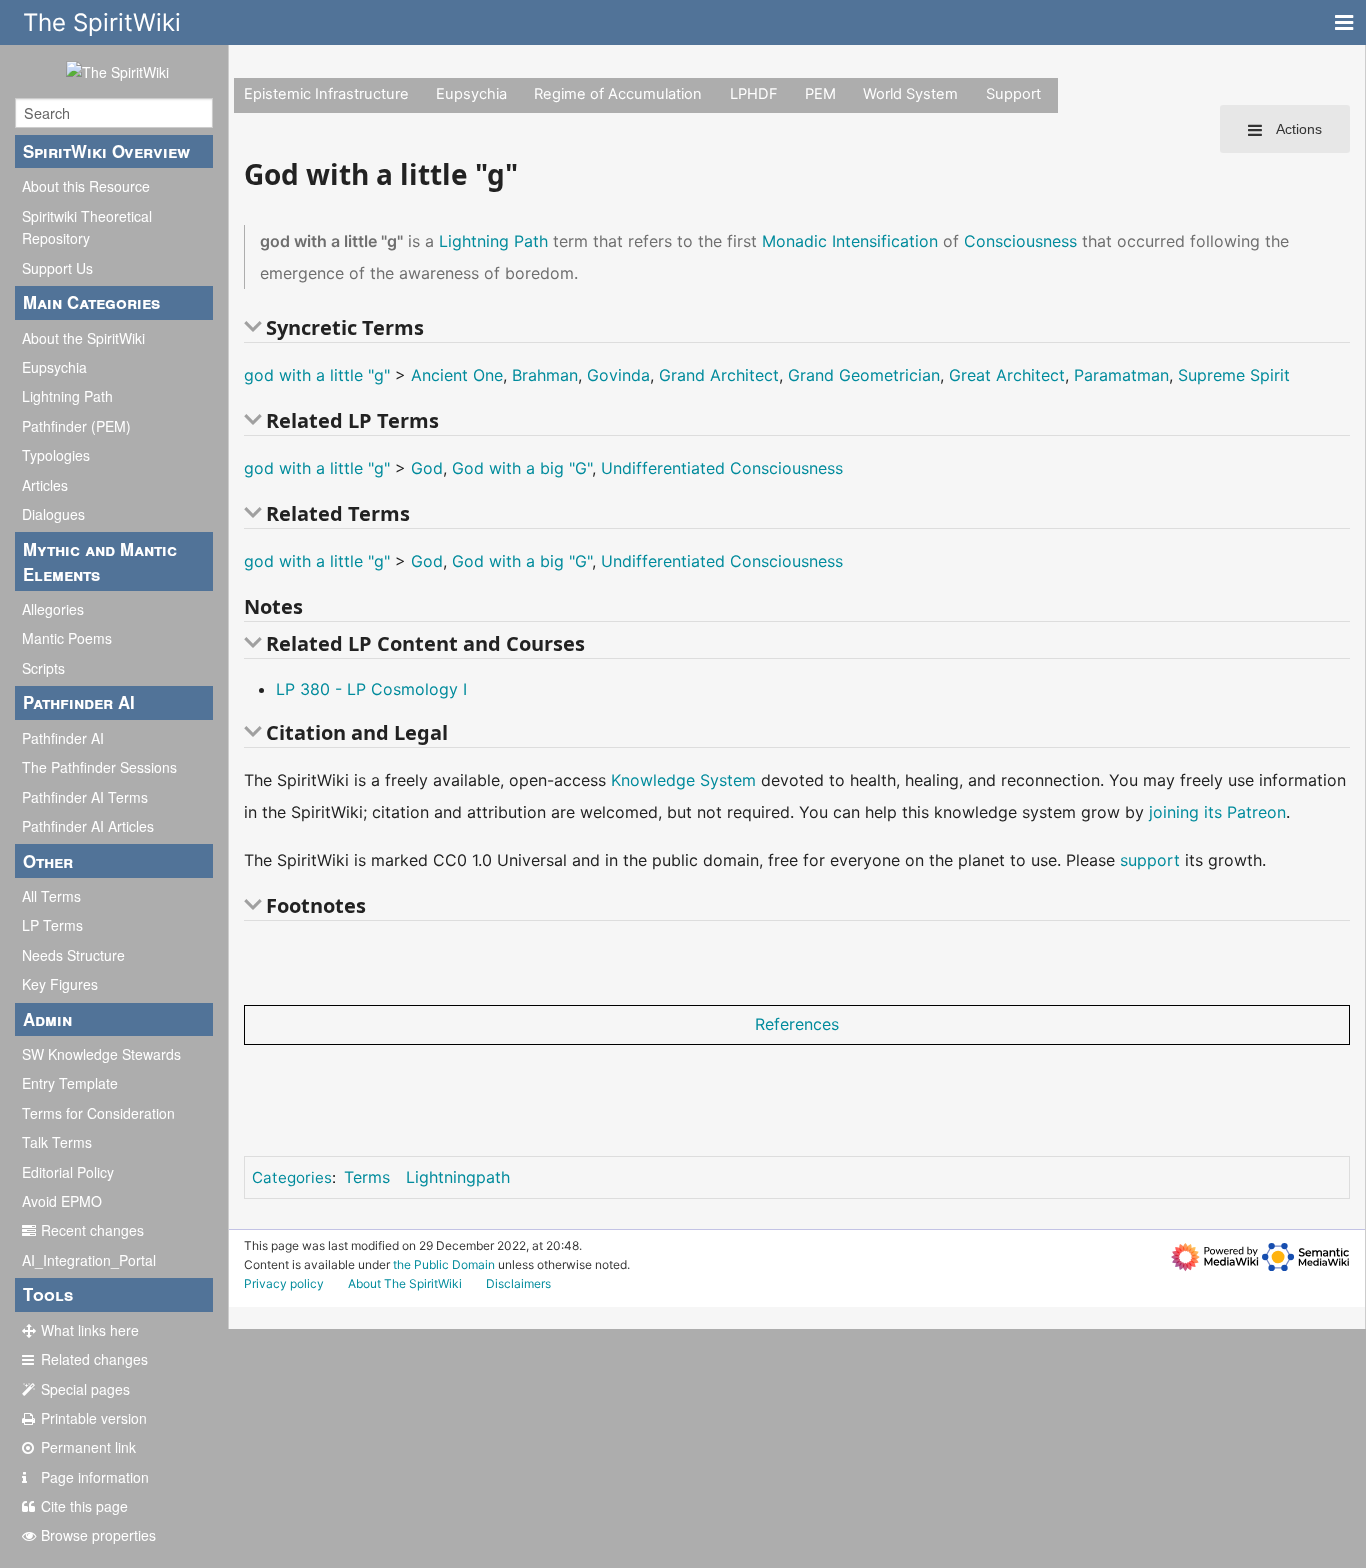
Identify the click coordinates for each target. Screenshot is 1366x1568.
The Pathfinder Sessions (99, 767)
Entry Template (70, 1083)
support (1150, 860)
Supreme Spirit (1234, 375)
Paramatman (1121, 375)
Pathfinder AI (63, 738)
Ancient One (457, 375)
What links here (90, 1330)
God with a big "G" (522, 468)
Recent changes (92, 1230)
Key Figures (60, 984)
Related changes (94, 1359)
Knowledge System (683, 780)
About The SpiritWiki (405, 1283)
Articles (45, 485)
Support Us (57, 268)
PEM (820, 94)
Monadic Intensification (850, 241)
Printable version (94, 1418)
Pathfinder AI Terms (85, 797)
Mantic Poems (67, 638)
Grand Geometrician (864, 375)
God (427, 468)
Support (1013, 94)
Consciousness (1020, 241)
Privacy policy (284, 1283)
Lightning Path (67, 396)
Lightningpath (458, 1177)
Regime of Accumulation (618, 94)
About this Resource (86, 186)
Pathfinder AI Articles (88, 826)
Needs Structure (73, 955)
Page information (95, 1477)
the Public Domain (444, 1264)
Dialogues (53, 514)
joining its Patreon (1217, 812)
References (797, 1024)
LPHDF (754, 94)
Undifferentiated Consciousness (722, 468)
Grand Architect (719, 375)
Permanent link (88, 1447)
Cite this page (84, 1506)
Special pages (85, 1389)
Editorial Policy (68, 1172)
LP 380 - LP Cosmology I (371, 689)
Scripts (43, 668)
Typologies (56, 455)
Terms (367, 1177)
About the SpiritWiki (83, 338)
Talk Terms (57, 1142)
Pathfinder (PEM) (76, 426)
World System (910, 94)
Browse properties (98, 1535)
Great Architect (1007, 375)
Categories (292, 1177)
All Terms (51, 896)
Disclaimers (518, 1283)
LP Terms (52, 925)
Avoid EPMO (62, 1201)
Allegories (53, 609)
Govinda (618, 375)
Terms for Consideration (98, 1113)
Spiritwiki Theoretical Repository (87, 227)
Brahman (545, 375)
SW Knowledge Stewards (101, 1054)
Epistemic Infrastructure (326, 94)
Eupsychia (54, 367)
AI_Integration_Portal (89, 1260)
